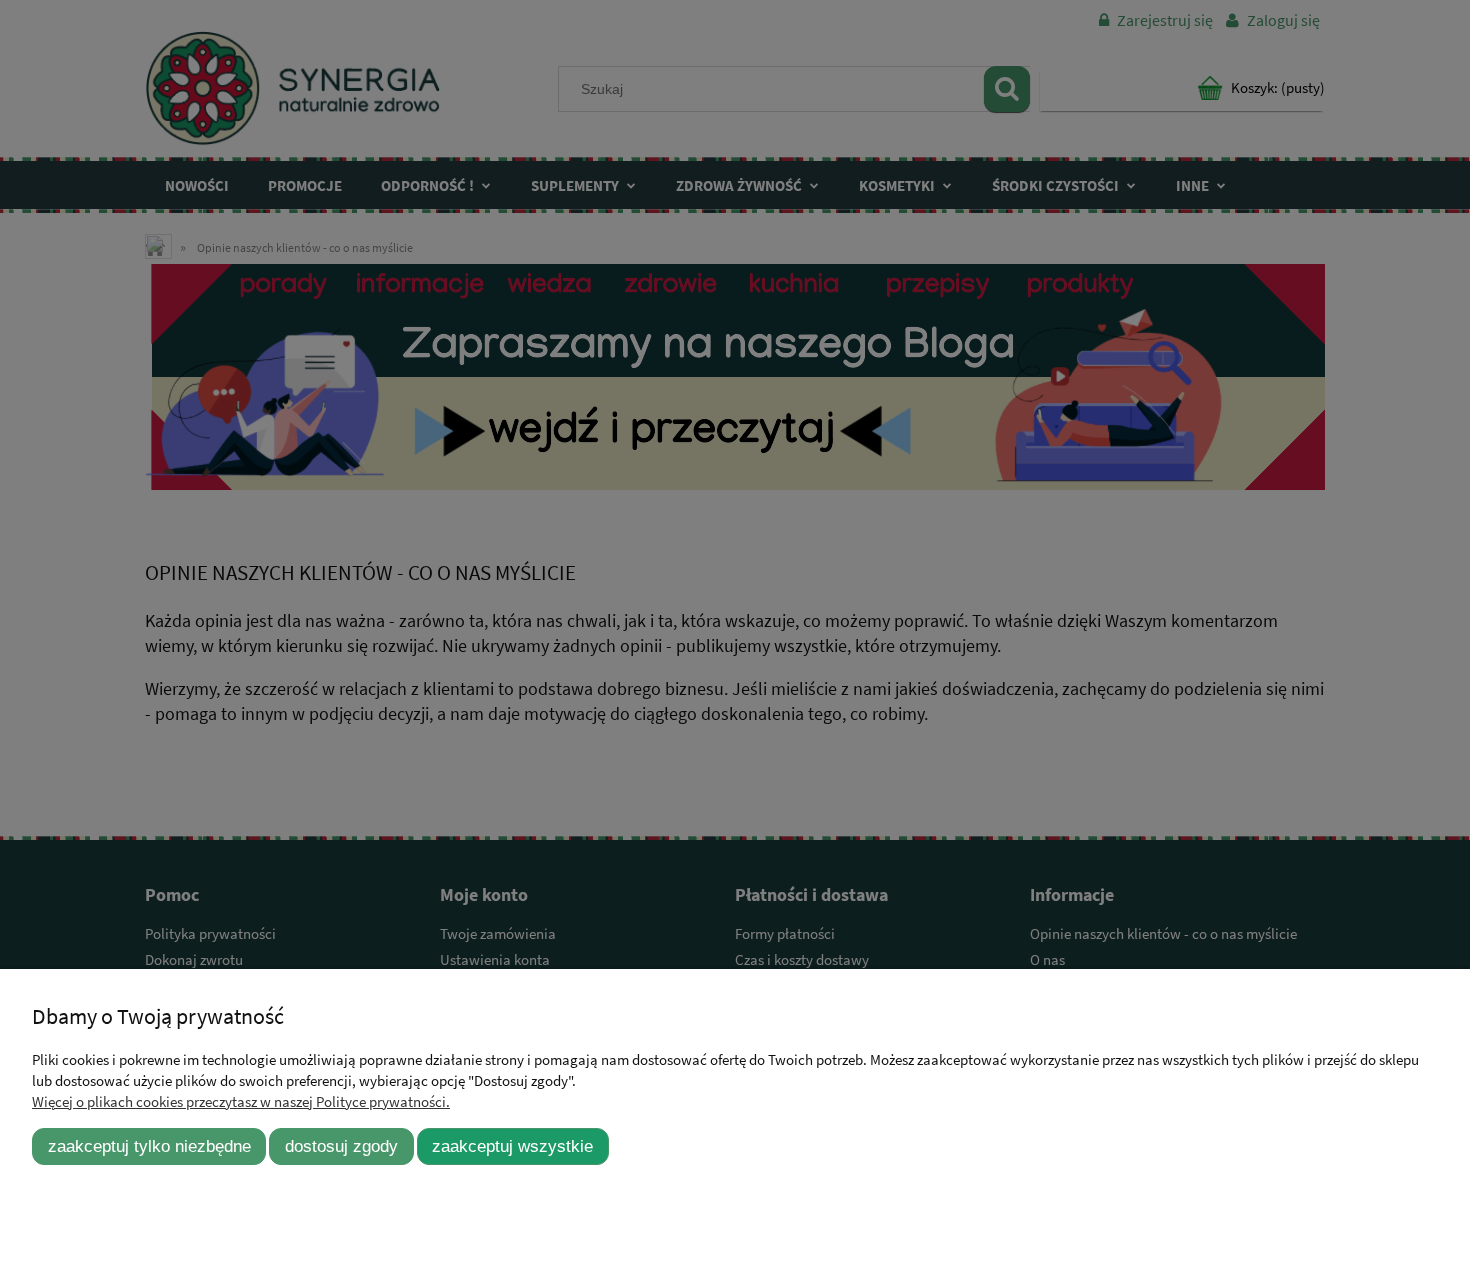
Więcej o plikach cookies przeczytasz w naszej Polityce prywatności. (241, 1101)
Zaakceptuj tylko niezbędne (149, 1146)
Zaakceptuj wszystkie (512, 1146)
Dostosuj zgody (341, 1146)
